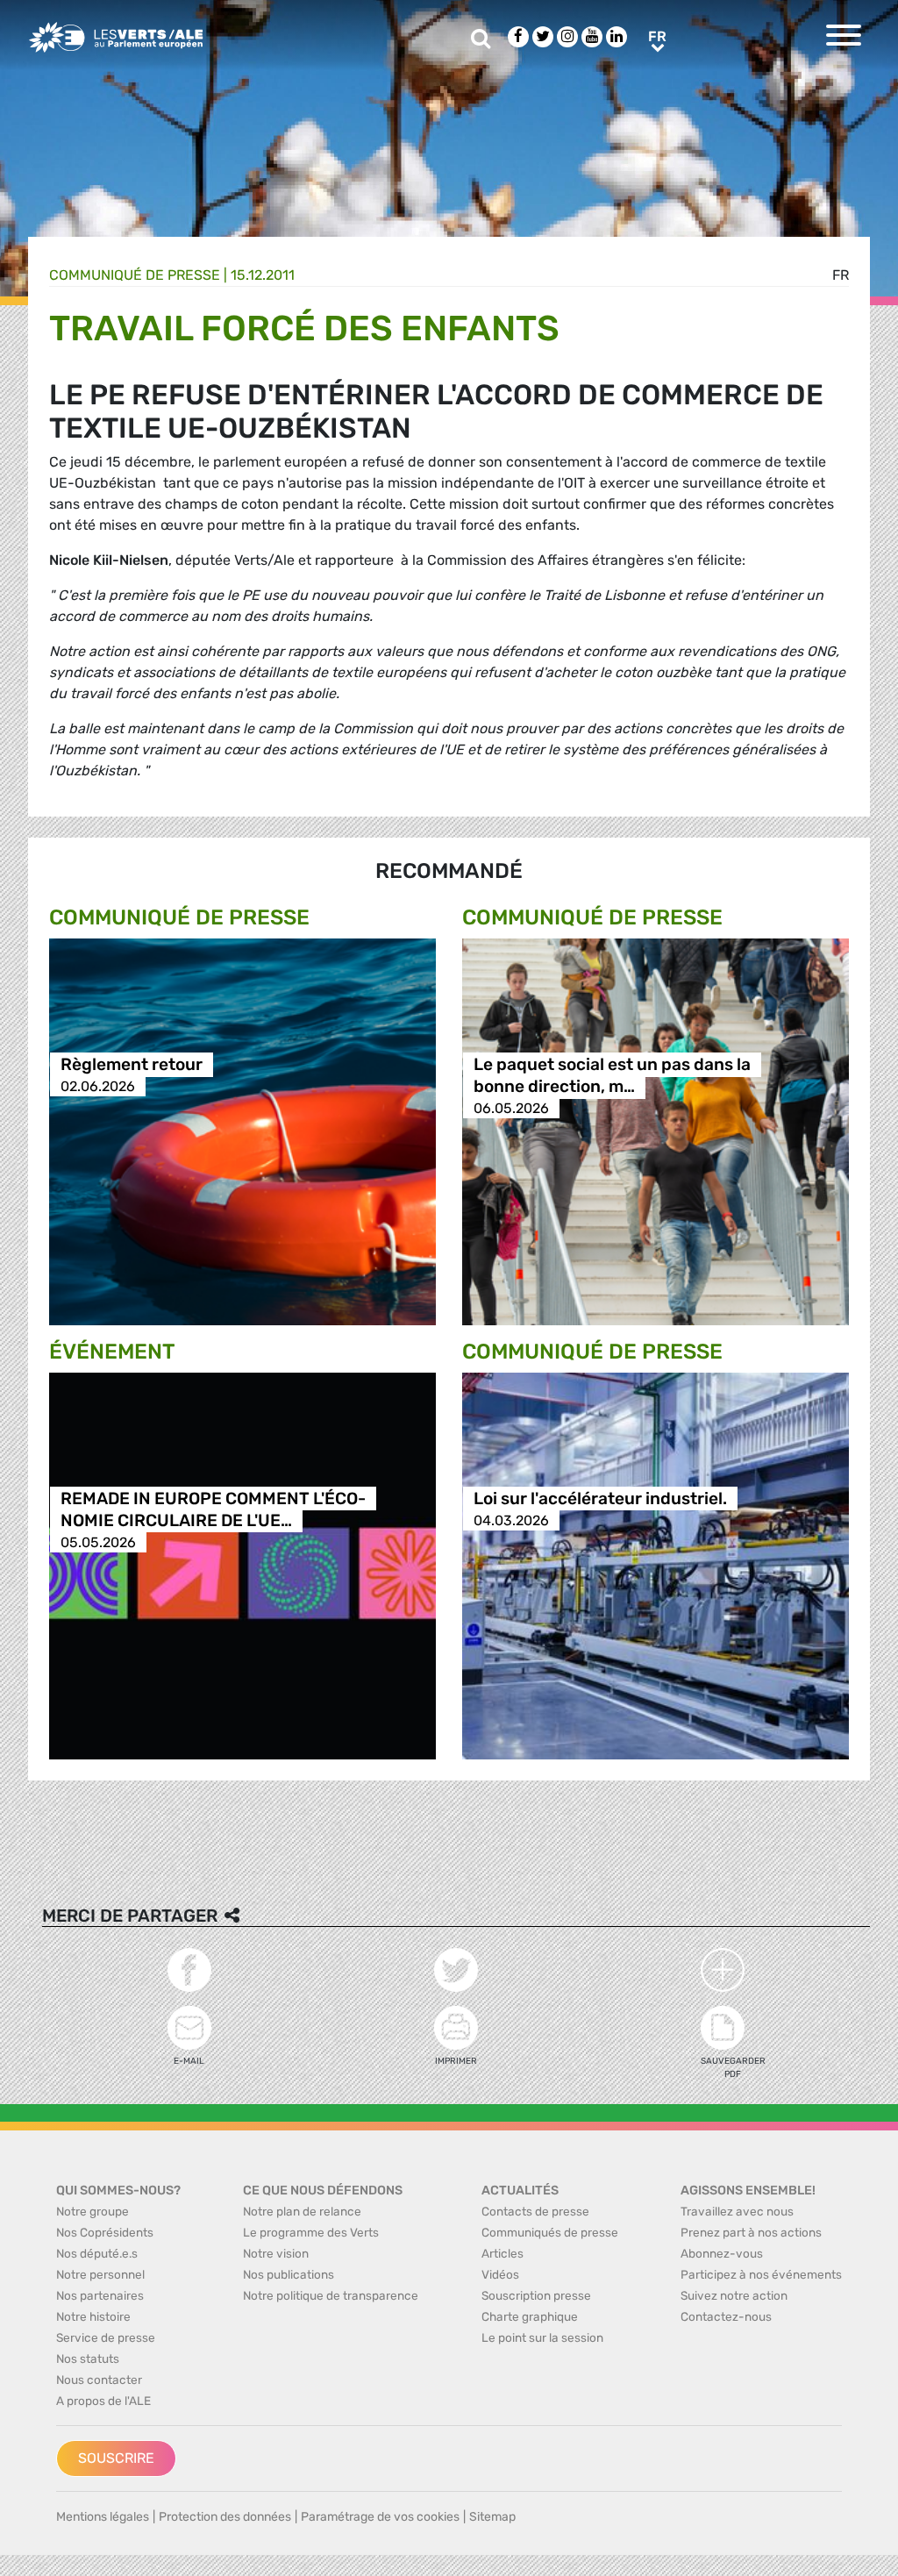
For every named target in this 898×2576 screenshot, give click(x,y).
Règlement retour (132, 1064)
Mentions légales (103, 2517)
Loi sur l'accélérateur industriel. (600, 1499)
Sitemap (492, 2517)
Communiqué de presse (135, 275)
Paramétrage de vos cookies (380, 2517)
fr (841, 275)
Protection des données (225, 2517)
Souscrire (116, 2458)
